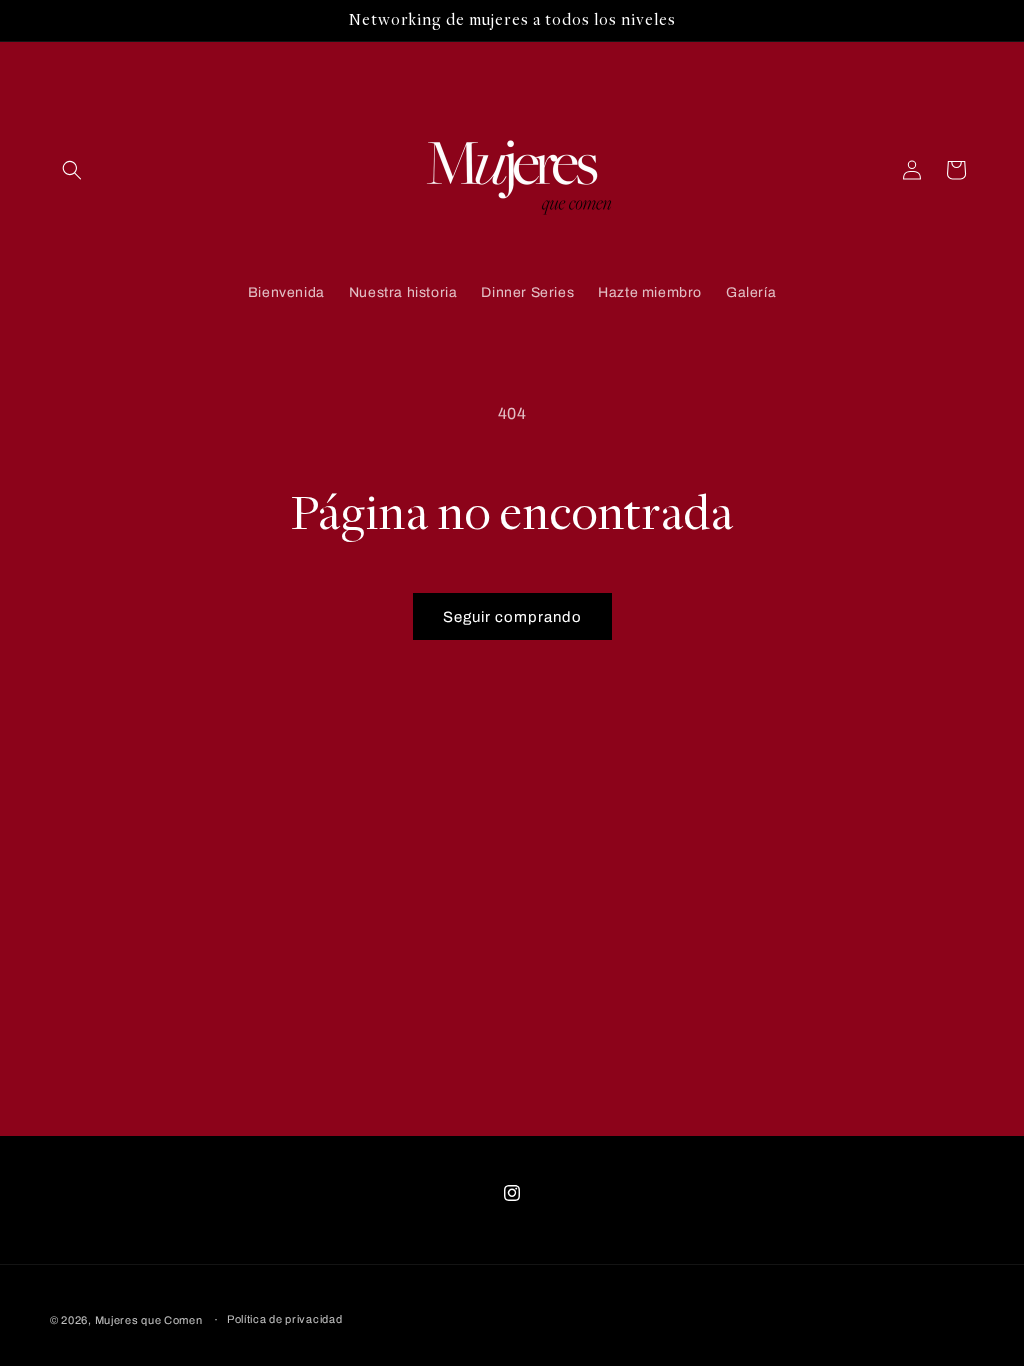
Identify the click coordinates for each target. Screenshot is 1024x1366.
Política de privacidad (284, 1319)
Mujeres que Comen (149, 1320)
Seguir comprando (512, 617)
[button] (72, 170)
